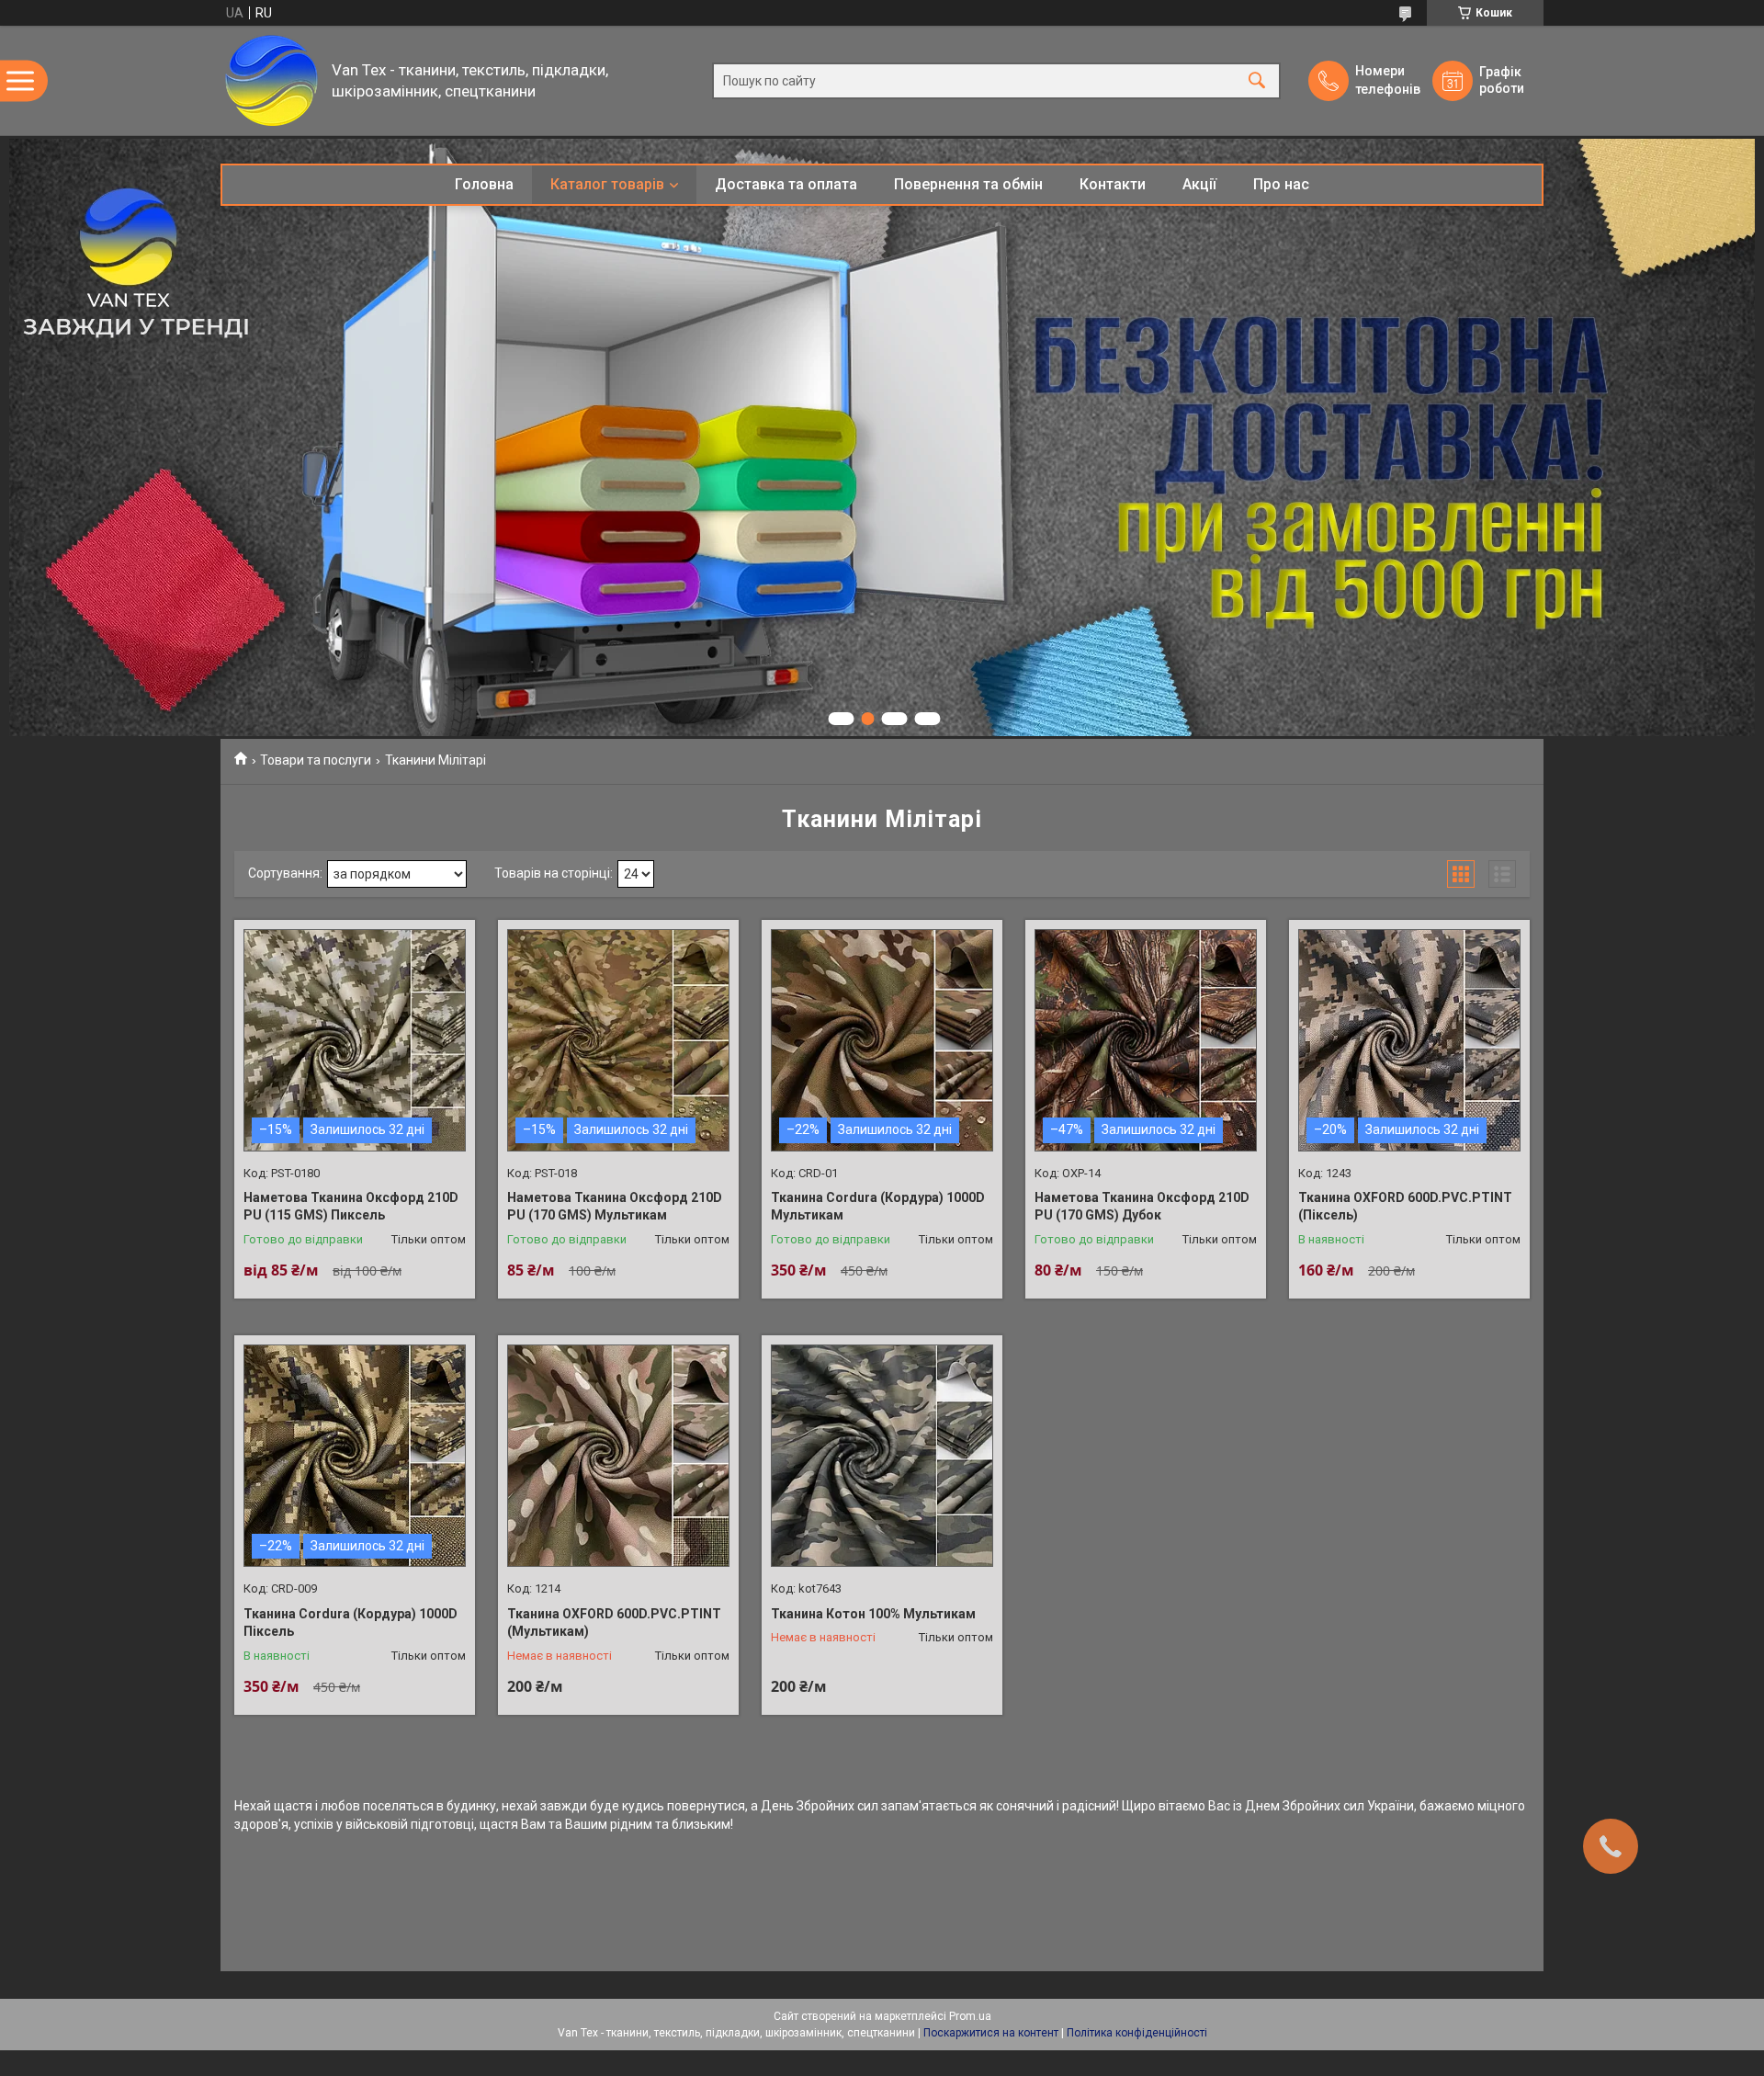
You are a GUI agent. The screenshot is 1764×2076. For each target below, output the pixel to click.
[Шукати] (1257, 80)
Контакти (1113, 184)
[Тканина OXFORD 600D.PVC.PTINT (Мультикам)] (618, 1456)
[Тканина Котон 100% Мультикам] (882, 1456)
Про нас (1281, 184)
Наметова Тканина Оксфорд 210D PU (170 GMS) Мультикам (615, 1207)
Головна (484, 184)
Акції (1199, 184)
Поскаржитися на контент (991, 2033)
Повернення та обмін (968, 184)
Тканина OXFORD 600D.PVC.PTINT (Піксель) (1405, 1207)
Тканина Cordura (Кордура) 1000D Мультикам (878, 1207)
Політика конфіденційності (1137, 2033)
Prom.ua (970, 2016)
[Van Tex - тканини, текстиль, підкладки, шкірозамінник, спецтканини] (271, 80)
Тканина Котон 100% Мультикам (873, 1614)
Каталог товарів (607, 184)
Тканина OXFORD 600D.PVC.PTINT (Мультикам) (614, 1623)
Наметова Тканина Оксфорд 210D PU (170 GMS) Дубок (1142, 1207)
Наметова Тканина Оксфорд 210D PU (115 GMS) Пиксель (351, 1207)
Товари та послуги (316, 760)
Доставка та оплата (786, 184)
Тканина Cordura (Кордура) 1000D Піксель (351, 1623)
